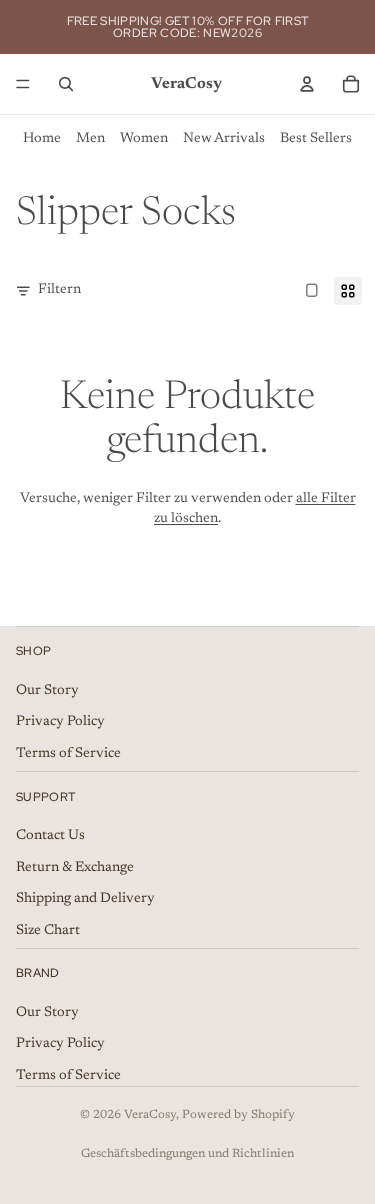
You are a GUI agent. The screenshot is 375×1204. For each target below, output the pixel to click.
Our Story (47, 690)
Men (90, 139)
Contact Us (50, 835)
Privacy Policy (60, 722)
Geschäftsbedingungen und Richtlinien (187, 1154)
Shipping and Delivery (85, 899)
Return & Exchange (75, 867)
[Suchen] (66, 84)
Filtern (59, 290)
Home (42, 139)
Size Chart (48, 930)
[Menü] (23, 84)
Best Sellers (316, 139)
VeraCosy (150, 1115)
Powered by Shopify (238, 1115)
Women (144, 139)
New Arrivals (224, 139)
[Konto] (307, 84)
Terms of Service (68, 753)
